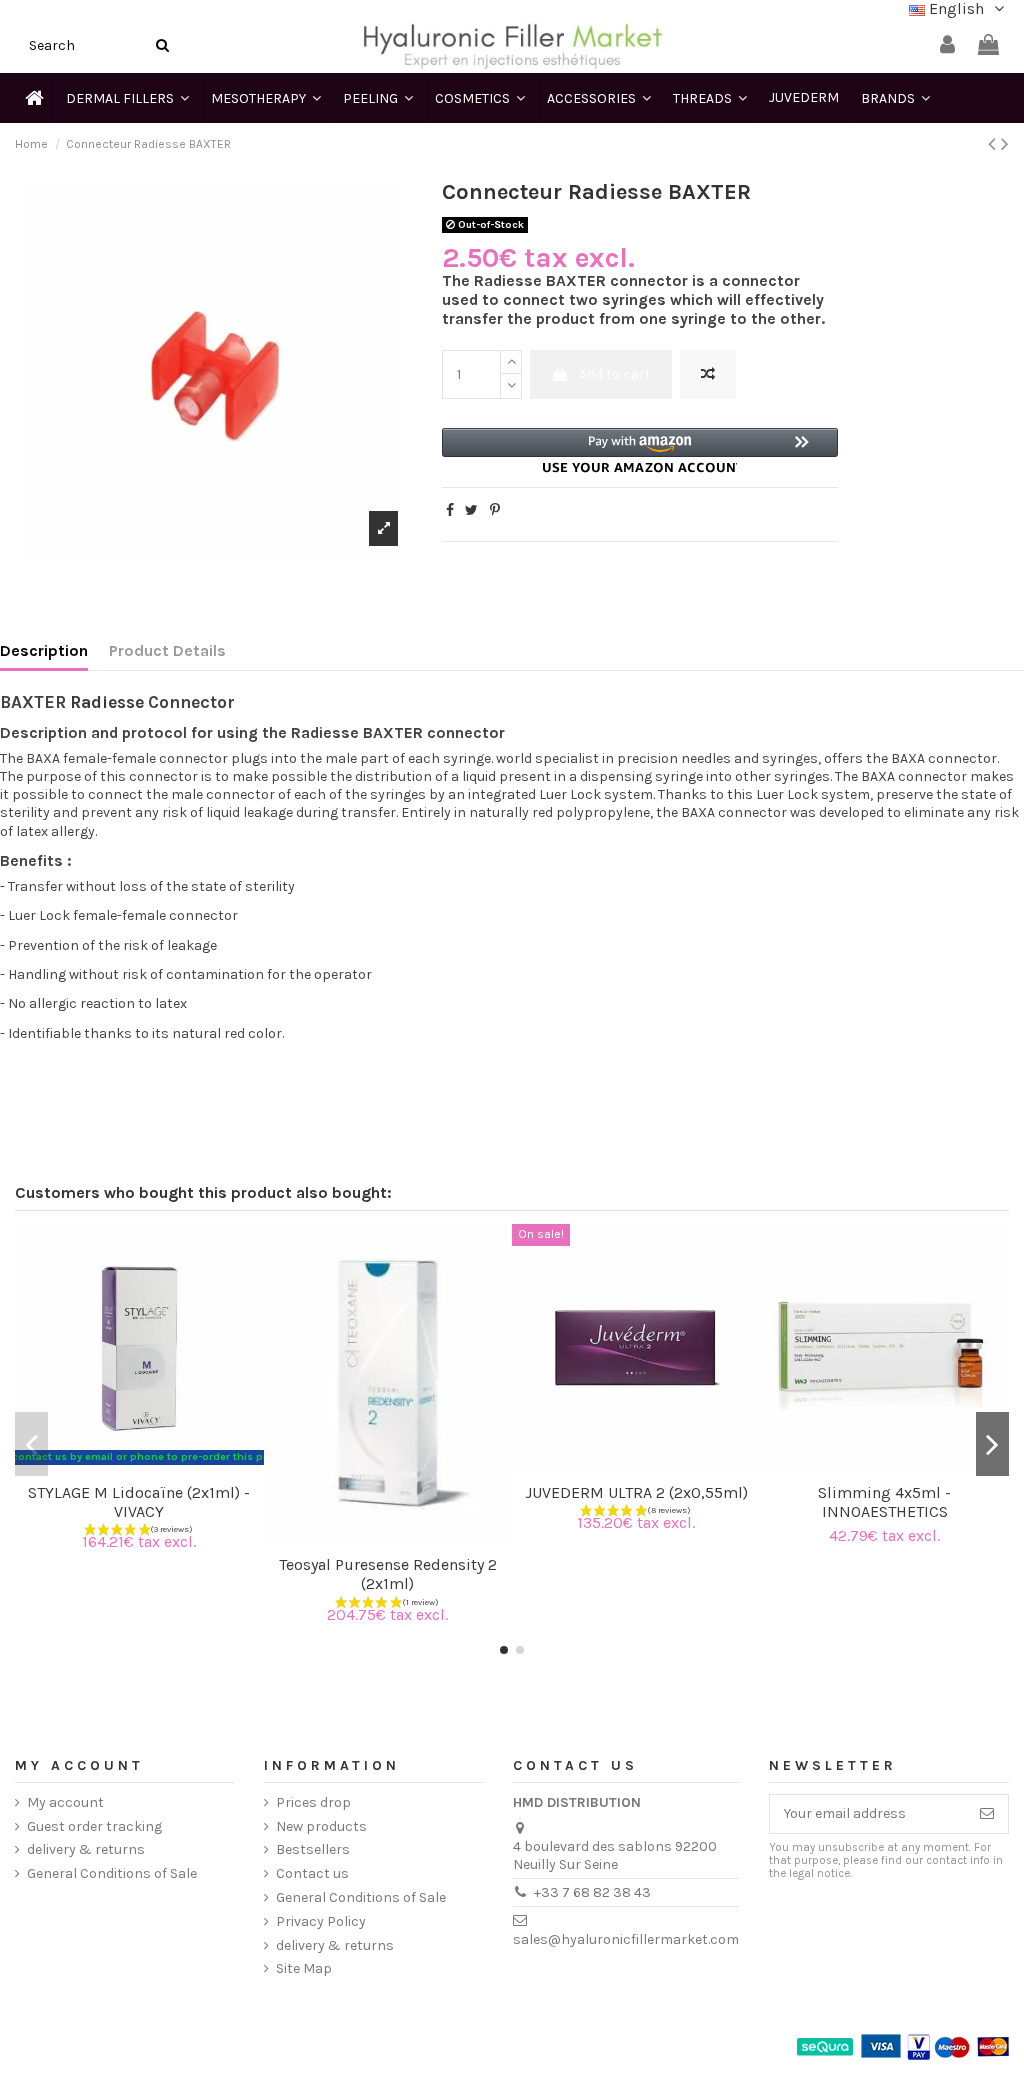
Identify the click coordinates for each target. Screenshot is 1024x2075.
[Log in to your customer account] (947, 45)
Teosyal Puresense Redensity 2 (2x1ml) (388, 1574)
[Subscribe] (987, 1814)
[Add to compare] (708, 374)
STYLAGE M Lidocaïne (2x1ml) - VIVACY (139, 1502)
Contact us (312, 1873)
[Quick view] (153, 1466)
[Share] (450, 510)
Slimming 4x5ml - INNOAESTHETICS (884, 1502)
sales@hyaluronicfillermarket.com (626, 1939)
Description (44, 651)
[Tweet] (471, 510)
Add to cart (615, 374)
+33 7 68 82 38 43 (592, 1892)
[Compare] (125, 1466)
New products (321, 1826)
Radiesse (107, 702)
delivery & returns (86, 1849)
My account (65, 1802)
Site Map (304, 1968)
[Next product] (1005, 144)
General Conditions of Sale (112, 1873)
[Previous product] (994, 144)
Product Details (167, 651)
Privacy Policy (321, 1921)
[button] (640, 450)
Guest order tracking (94, 1826)
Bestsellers (313, 1849)
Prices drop (313, 1802)
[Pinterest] (495, 510)
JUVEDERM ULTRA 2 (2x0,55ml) (636, 1492)
